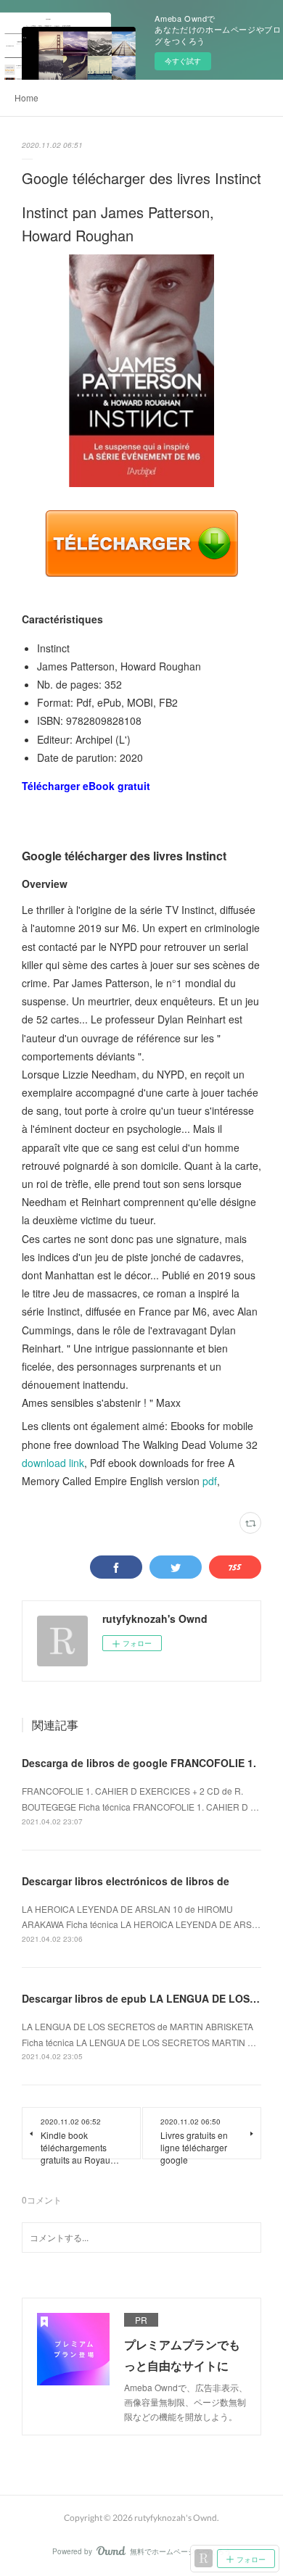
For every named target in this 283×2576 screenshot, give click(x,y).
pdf (210, 1481)
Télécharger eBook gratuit (86, 786)
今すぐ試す (183, 61)
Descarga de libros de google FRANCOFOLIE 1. (139, 1763)
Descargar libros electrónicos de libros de (126, 1881)
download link (53, 1463)
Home (26, 97)
